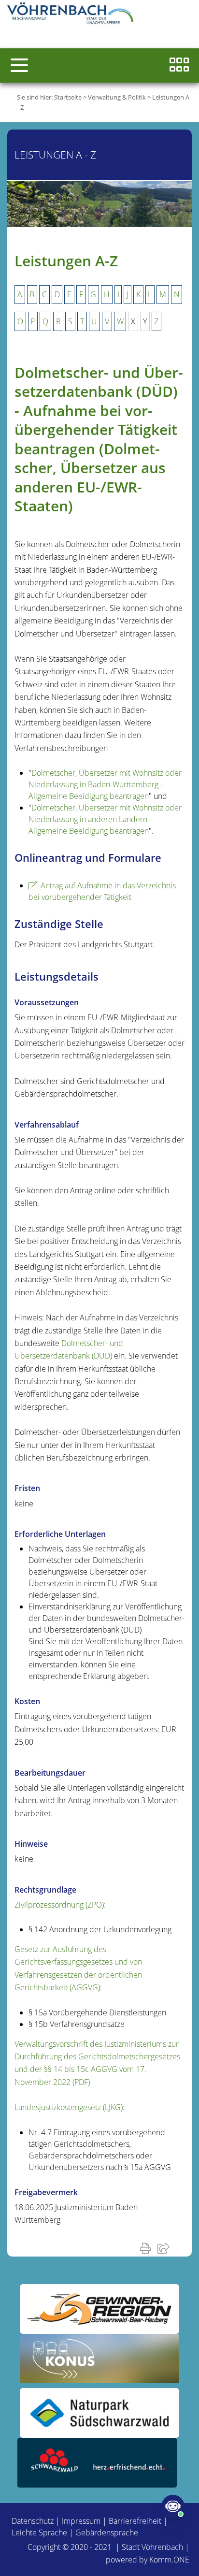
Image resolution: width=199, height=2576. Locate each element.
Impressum (81, 2521)
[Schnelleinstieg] (179, 65)
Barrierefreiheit (135, 2521)
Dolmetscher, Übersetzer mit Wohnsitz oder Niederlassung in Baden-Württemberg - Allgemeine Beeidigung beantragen (105, 784)
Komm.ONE (169, 2560)
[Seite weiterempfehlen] (165, 2248)
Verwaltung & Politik (117, 97)
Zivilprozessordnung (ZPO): (60, 1905)
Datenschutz (33, 2521)
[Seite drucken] (147, 2248)
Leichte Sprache (39, 2533)
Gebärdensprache (107, 2533)
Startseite (68, 97)
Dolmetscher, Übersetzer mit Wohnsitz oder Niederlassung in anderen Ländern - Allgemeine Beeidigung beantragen (105, 819)
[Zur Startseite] (72, 14)
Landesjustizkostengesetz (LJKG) (69, 2107)
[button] (19, 65)
